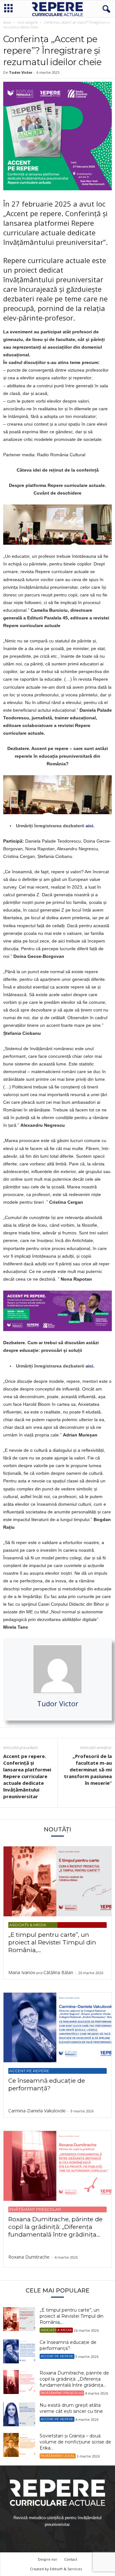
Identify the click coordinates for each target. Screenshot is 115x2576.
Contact (71, 2559)
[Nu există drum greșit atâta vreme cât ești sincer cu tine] (19, 2414)
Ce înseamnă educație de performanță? (47, 2084)
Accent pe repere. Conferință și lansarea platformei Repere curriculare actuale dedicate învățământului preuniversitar (27, 1776)
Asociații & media (28, 1925)
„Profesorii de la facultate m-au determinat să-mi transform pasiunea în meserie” (88, 1769)
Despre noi (47, 2559)
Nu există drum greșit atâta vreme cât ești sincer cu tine (71, 2408)
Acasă (7, 22)
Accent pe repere (29, 2071)
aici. (90, 826)
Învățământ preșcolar (35, 2209)
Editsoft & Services (66, 2569)
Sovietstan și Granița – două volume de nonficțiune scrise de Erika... (75, 2442)
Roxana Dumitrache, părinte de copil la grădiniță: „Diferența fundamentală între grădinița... (55, 2227)
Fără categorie (27, 22)
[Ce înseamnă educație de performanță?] (57, 2028)
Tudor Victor (21, 72)
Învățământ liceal (58, 2456)
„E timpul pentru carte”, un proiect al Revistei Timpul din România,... (52, 1942)
